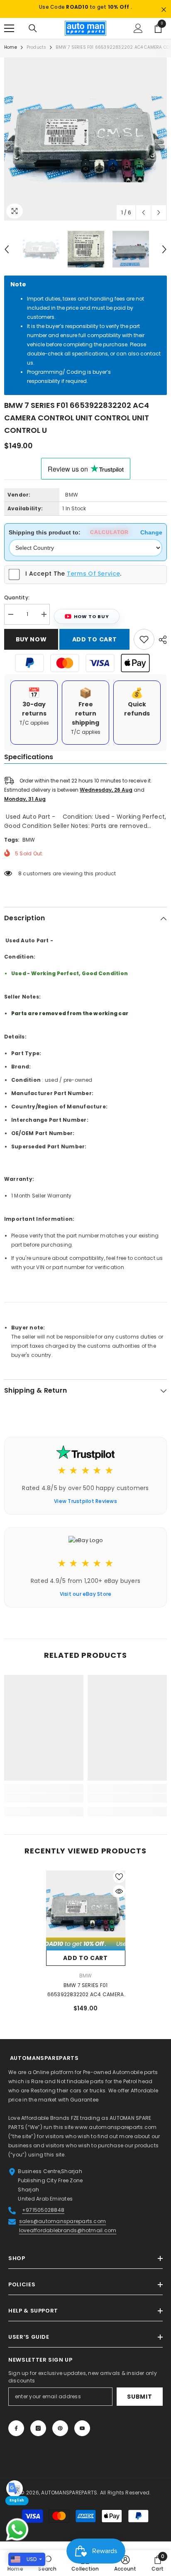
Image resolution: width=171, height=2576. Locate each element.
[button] (143, 222)
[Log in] (138, 38)
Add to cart (95, 649)
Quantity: (17, 607)
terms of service (93, 583)
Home (11, 57)
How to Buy (92, 626)
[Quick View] (119, 1901)
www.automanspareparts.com (116, 2137)
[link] (44, 1808)
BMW (72, 504)
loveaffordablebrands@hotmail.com (68, 2240)
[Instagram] (38, 2438)
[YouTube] (82, 2438)
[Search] (33, 38)
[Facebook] (16, 2438)
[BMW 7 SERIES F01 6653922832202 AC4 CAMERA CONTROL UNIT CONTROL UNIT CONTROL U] (86, 1920)
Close (164, 10)
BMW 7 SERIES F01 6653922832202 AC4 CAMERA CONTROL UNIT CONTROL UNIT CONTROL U (86, 2000)
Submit (139, 2406)
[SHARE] (161, 649)
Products (37, 57)
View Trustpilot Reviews (85, 1511)
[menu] (9, 38)
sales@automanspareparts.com (62, 2231)
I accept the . (73, 583)
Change (151, 542)
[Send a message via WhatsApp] (17, 2530)
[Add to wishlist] (144, 649)
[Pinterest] (60, 2438)
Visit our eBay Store (86, 1603)
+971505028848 (43, 2220)
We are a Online (29, 2082)
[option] (85, 14)
